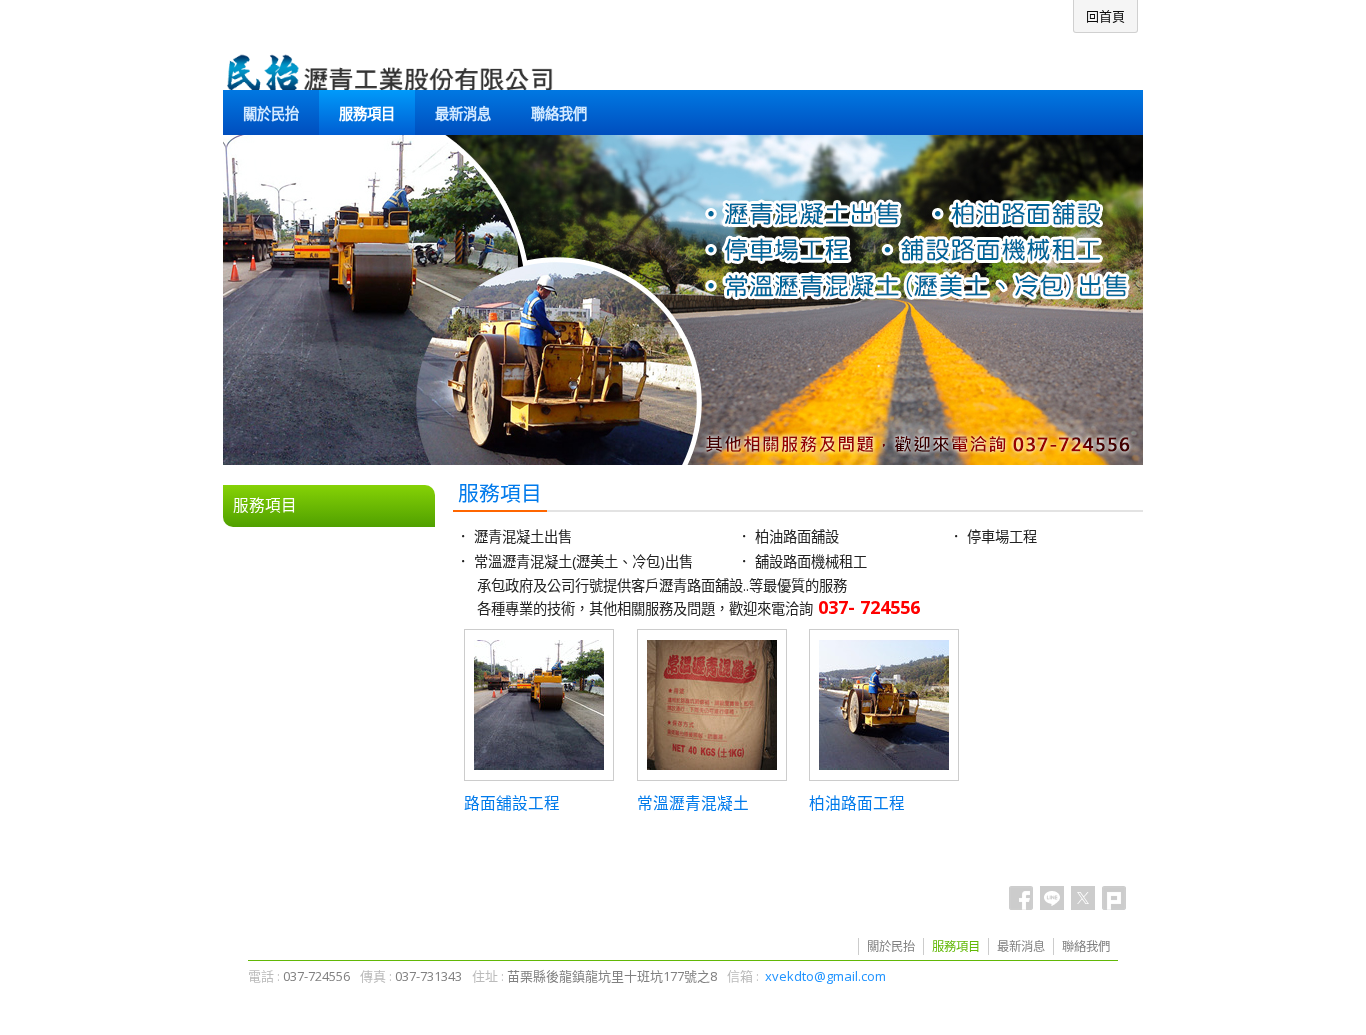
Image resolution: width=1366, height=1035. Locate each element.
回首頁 (1105, 16)
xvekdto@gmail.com (825, 976)
